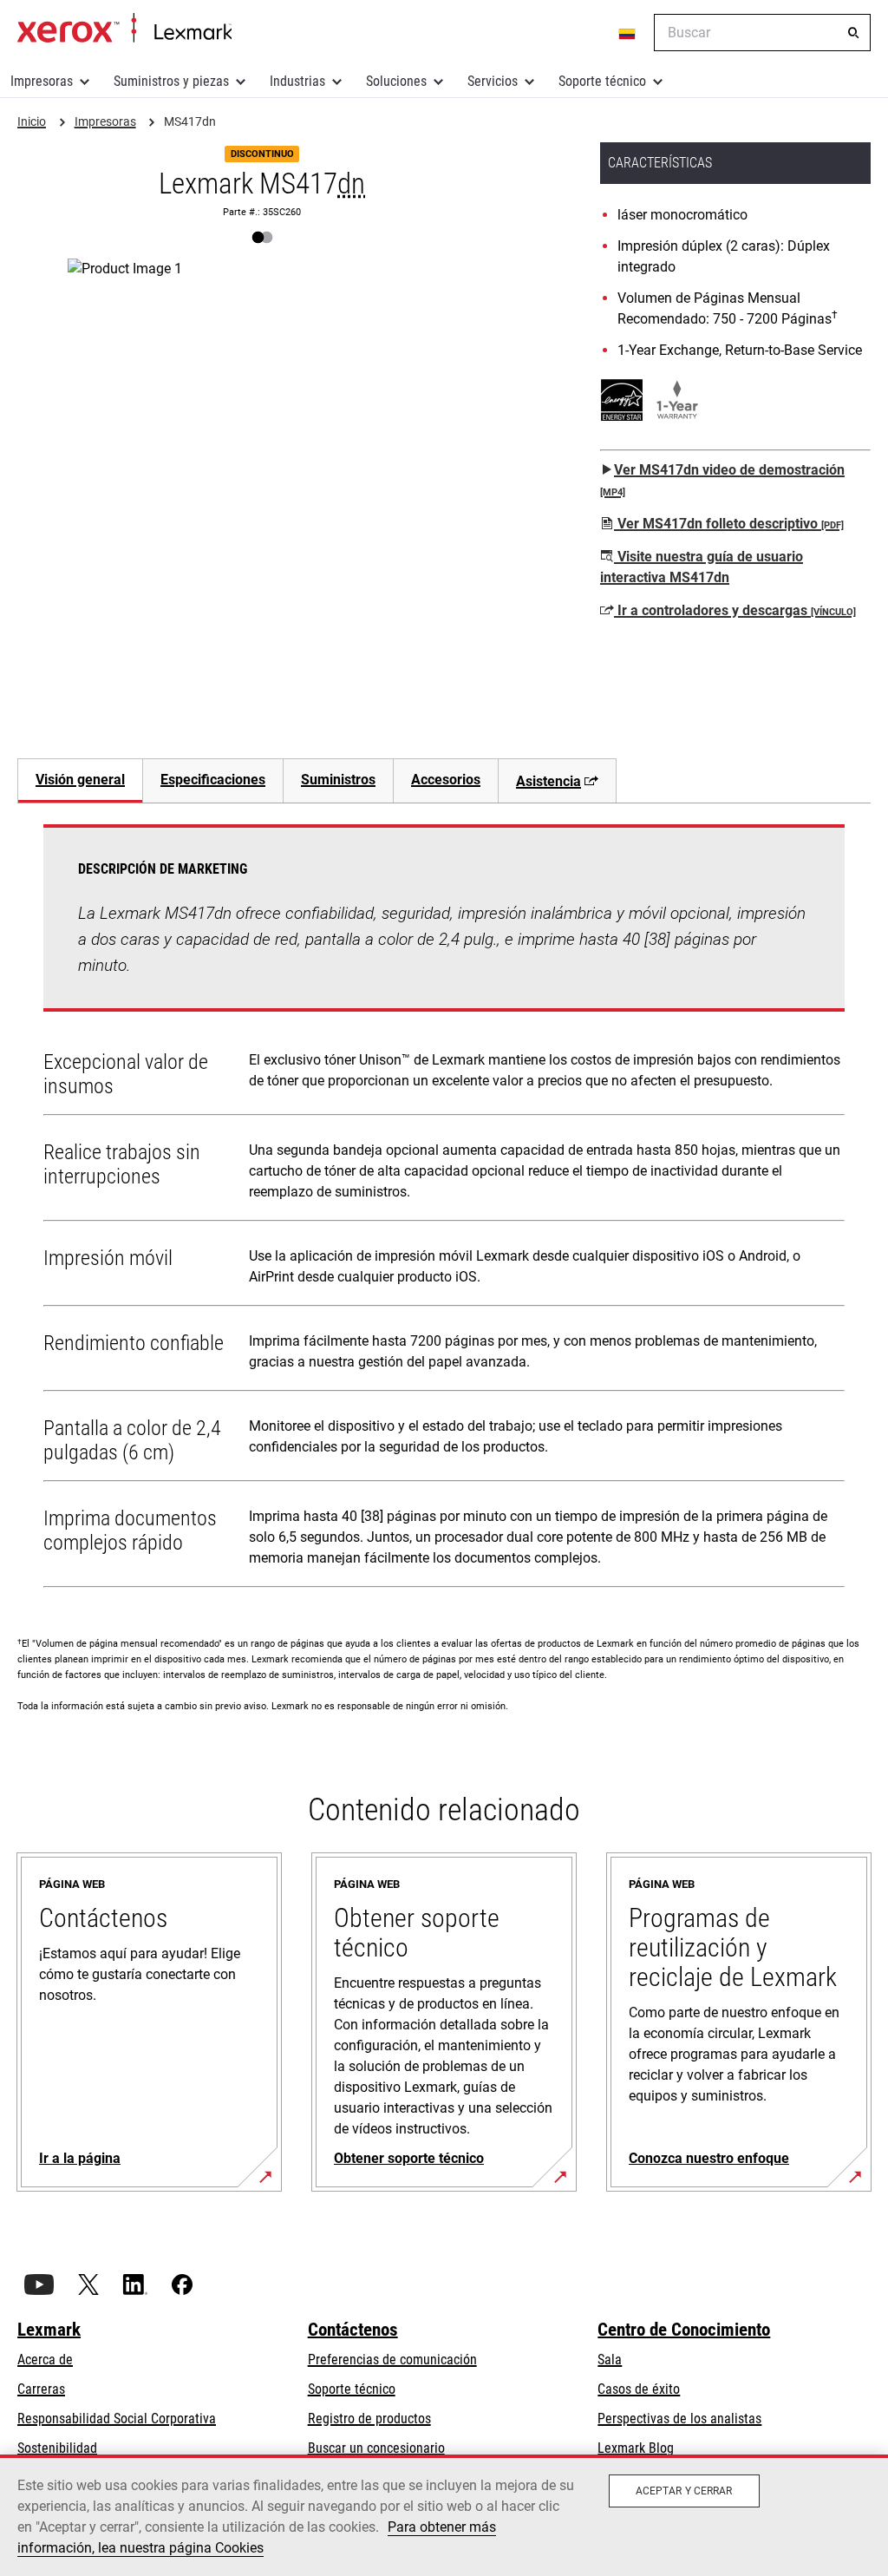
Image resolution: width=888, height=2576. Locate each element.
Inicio (124, 29)
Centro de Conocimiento (684, 2330)
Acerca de (45, 2360)
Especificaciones (213, 780)
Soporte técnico (602, 81)
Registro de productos (369, 2419)
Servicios (493, 81)
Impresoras (42, 81)
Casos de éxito (639, 2389)
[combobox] (762, 33)
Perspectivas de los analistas (679, 2419)
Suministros (338, 780)
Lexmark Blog (636, 2448)
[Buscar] (853, 33)
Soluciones (396, 81)
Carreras (41, 2389)
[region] (444, 2515)
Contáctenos (353, 2330)
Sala (610, 2360)
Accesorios (446, 780)
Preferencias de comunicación (392, 2360)
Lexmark (49, 2330)
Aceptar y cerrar (684, 2491)
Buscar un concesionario (376, 2448)
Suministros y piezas (171, 81)
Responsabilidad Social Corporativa (117, 2419)
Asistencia (548, 781)
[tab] (80, 780)
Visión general (80, 780)
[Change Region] (628, 33)
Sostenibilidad (57, 2448)
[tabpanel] (444, 1209)
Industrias (297, 81)
